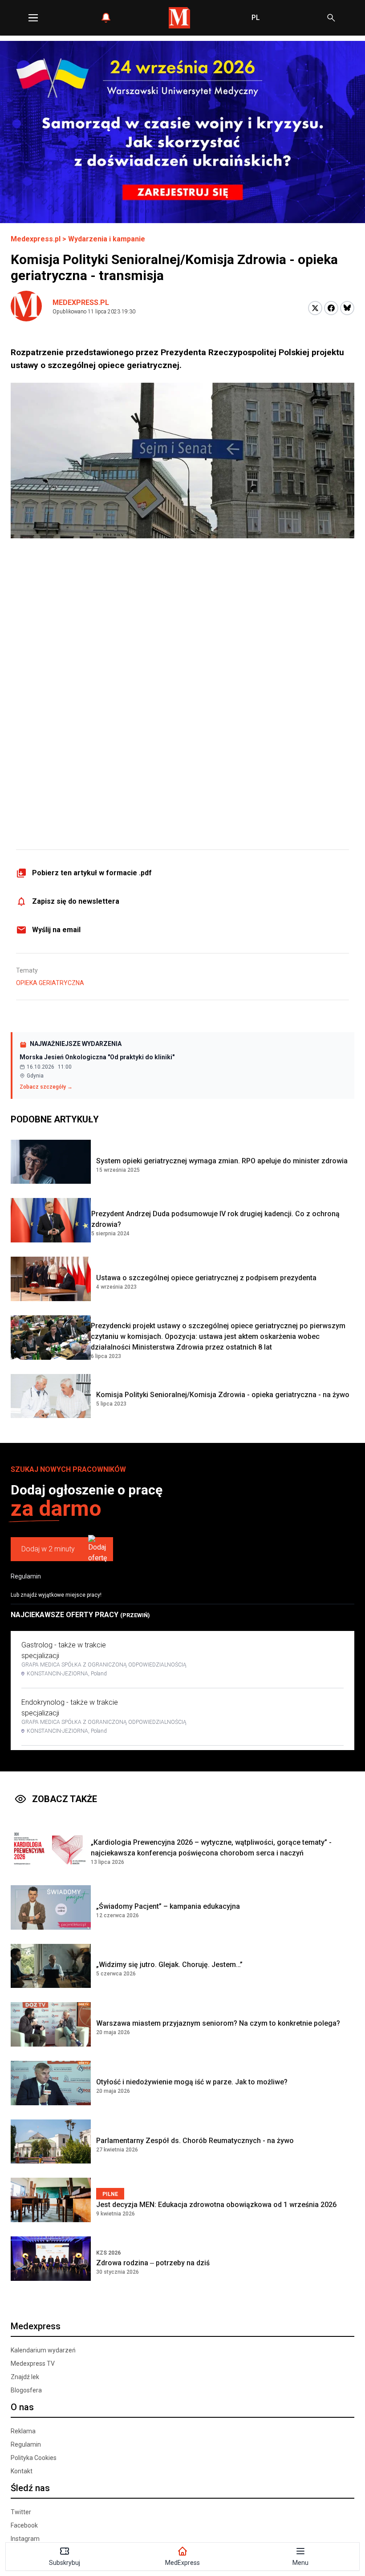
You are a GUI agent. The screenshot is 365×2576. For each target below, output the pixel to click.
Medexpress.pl (36, 239)
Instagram (25, 2539)
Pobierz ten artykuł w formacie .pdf (92, 873)
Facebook (24, 2525)
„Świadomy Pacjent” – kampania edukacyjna (168, 1906)
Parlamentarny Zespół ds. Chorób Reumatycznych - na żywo (195, 2141)
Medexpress (36, 2326)
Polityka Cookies (34, 2458)
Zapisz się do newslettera (76, 901)
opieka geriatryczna (50, 983)
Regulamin (26, 1576)
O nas (22, 2407)
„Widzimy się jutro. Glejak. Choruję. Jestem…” (169, 1965)
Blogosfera (26, 2390)
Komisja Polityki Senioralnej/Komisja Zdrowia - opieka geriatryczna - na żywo (223, 1395)
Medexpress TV (33, 2364)
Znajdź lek (25, 2377)
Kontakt (22, 2471)
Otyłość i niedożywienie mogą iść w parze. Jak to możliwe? (192, 2082)
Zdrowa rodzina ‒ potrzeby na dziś (153, 2263)
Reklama (23, 2431)
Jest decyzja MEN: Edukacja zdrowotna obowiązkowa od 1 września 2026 (216, 2205)
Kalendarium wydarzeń (43, 2350)
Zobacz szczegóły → (46, 1087)
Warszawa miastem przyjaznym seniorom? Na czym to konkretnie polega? (218, 2023)
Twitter (21, 2512)
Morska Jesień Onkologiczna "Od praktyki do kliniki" (97, 1057)
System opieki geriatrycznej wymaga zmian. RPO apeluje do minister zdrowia (222, 1161)
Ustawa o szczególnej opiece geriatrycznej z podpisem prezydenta (206, 1278)
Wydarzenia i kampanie (107, 239)
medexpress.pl (81, 302)
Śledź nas (30, 2488)
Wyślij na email (56, 930)
